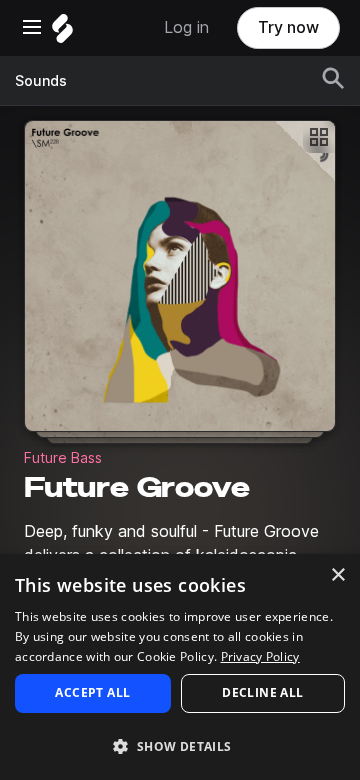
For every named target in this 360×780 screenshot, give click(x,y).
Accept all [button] (92, 692)
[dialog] (180, 667)
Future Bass (63, 458)
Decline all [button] (262, 692)
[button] (180, 745)
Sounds (41, 81)
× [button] (337, 575)
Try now (288, 27)
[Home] (62, 33)
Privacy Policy (260, 656)
